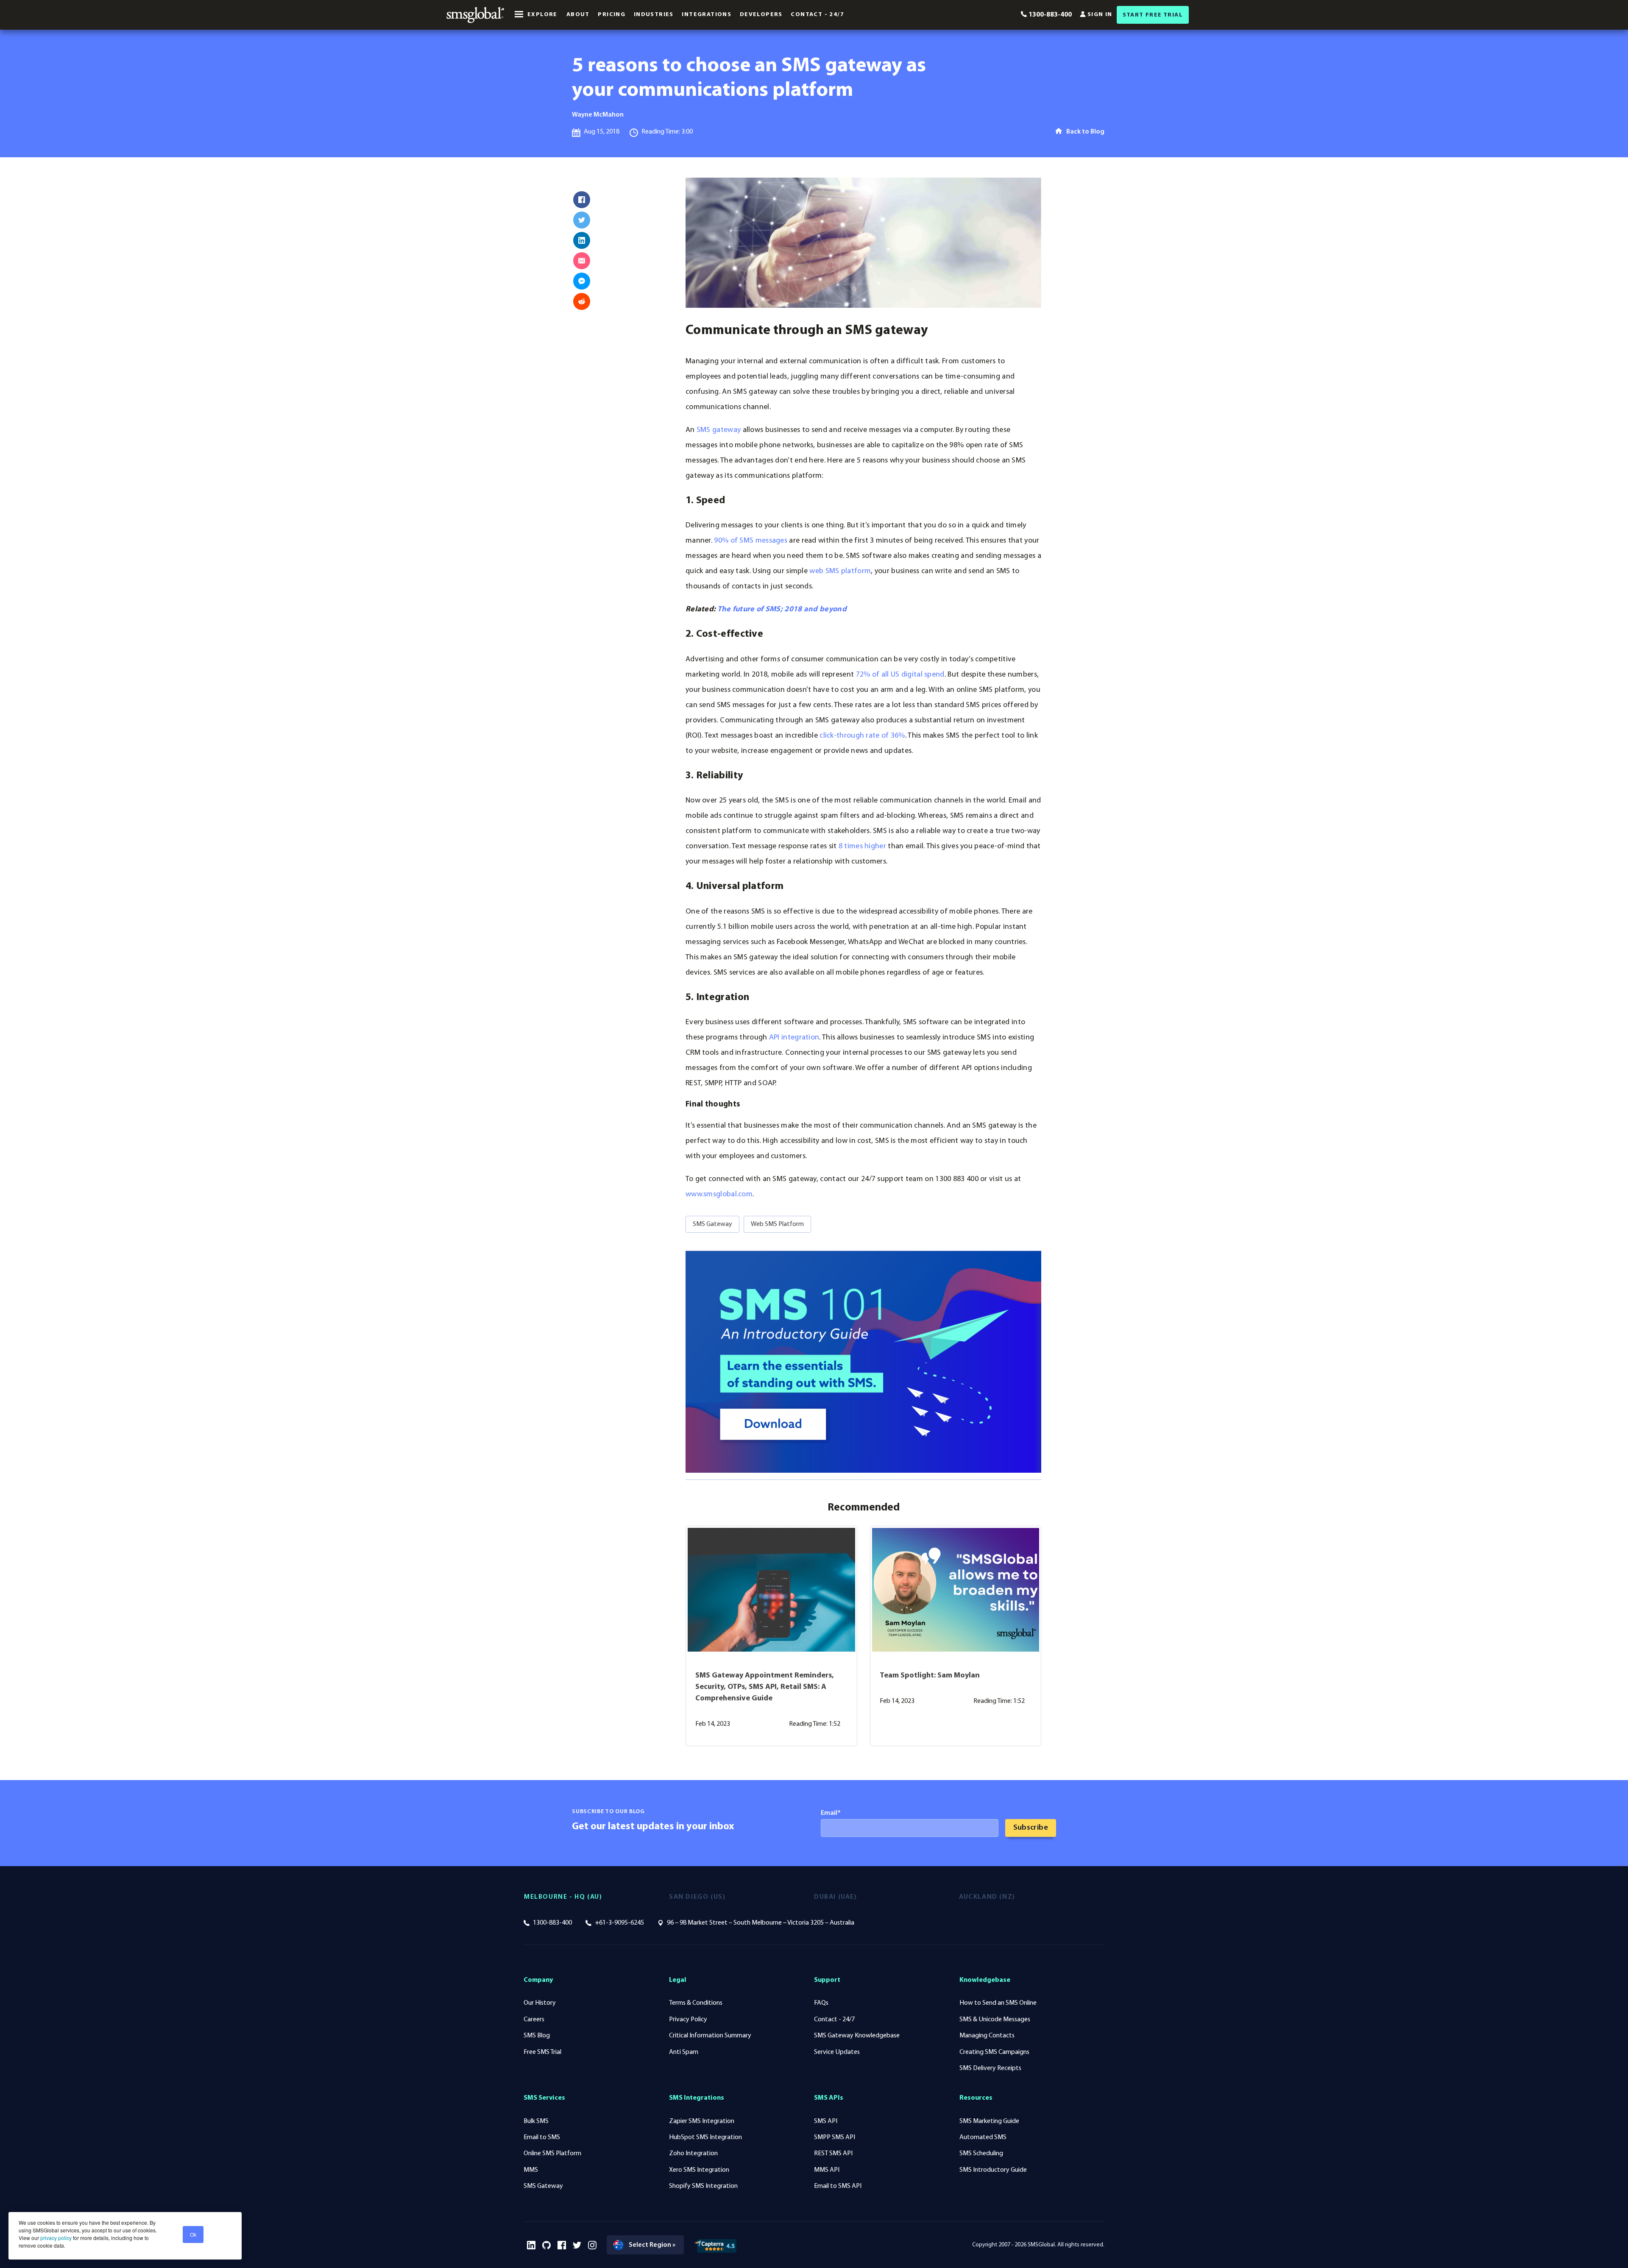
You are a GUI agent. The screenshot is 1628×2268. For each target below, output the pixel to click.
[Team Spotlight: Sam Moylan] (956, 1590)
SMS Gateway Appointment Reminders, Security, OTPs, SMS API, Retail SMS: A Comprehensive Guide (765, 1687)
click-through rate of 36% (862, 736)
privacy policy (55, 2238)
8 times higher (862, 847)
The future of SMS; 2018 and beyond (782, 610)
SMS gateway (719, 430)
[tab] (597, 1897)
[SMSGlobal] (475, 15)
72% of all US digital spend (900, 675)
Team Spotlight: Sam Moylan (930, 1676)
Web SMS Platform (777, 1224)
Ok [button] (193, 2234)
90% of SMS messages (751, 541)
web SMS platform (840, 571)
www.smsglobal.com (719, 1195)
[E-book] (863, 1362)
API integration (794, 1038)
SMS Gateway (712, 1224)
